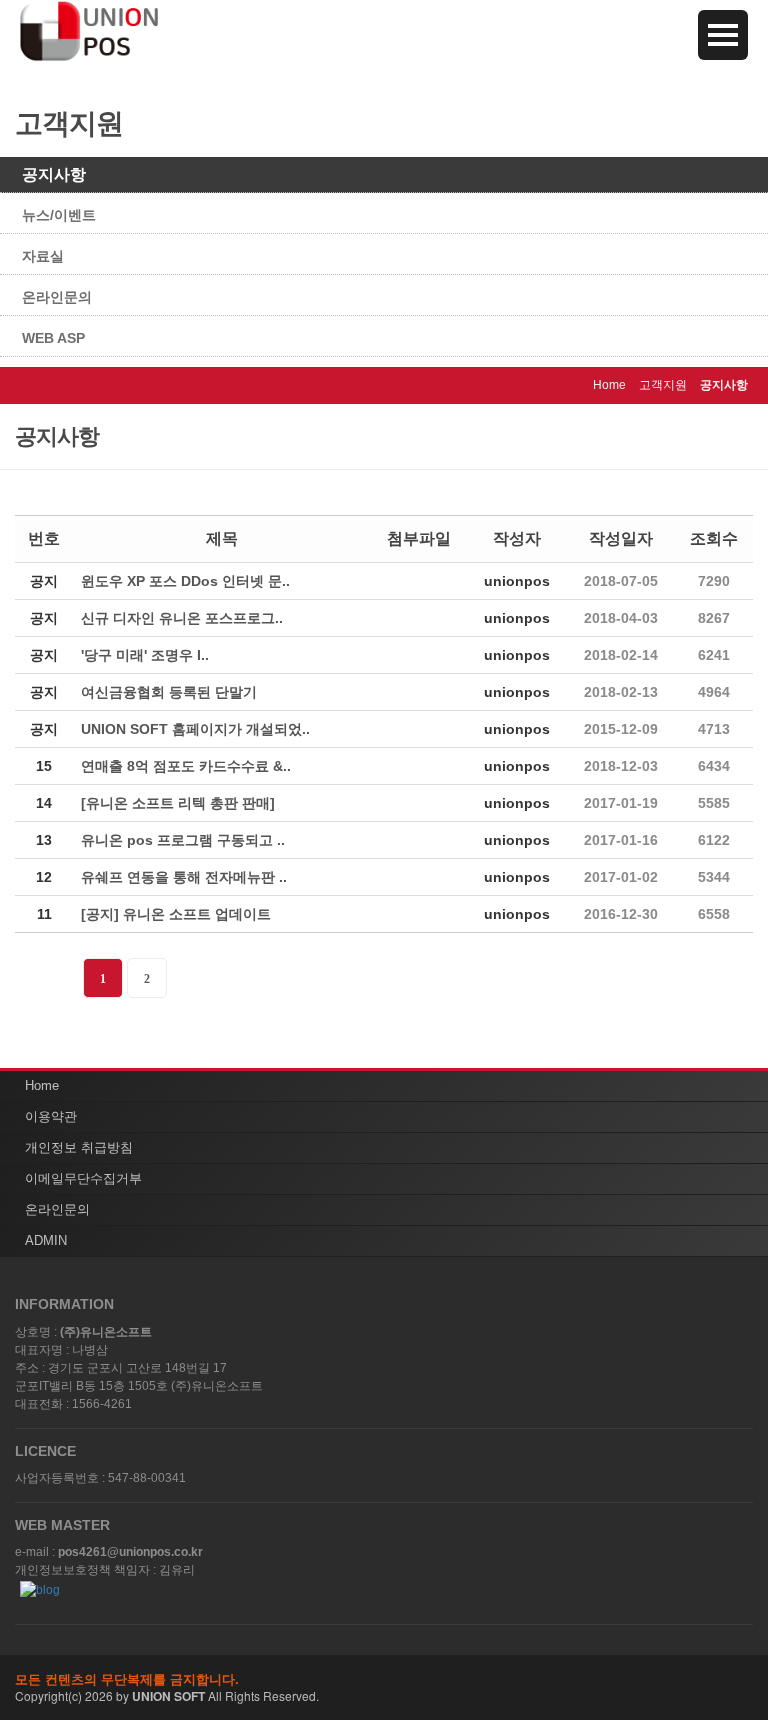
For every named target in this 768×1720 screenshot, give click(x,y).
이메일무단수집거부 (83, 1178)
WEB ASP (53, 338)
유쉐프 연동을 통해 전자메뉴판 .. (184, 877)
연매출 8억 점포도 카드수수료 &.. (186, 766)
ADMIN (46, 1240)
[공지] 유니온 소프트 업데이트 (176, 914)
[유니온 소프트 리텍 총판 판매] (178, 803)
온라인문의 (57, 297)
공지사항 (54, 174)
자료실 (43, 256)
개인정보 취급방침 (79, 1147)
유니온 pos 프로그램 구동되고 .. (183, 840)
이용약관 (51, 1116)
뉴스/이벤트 (59, 215)
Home (42, 1085)
